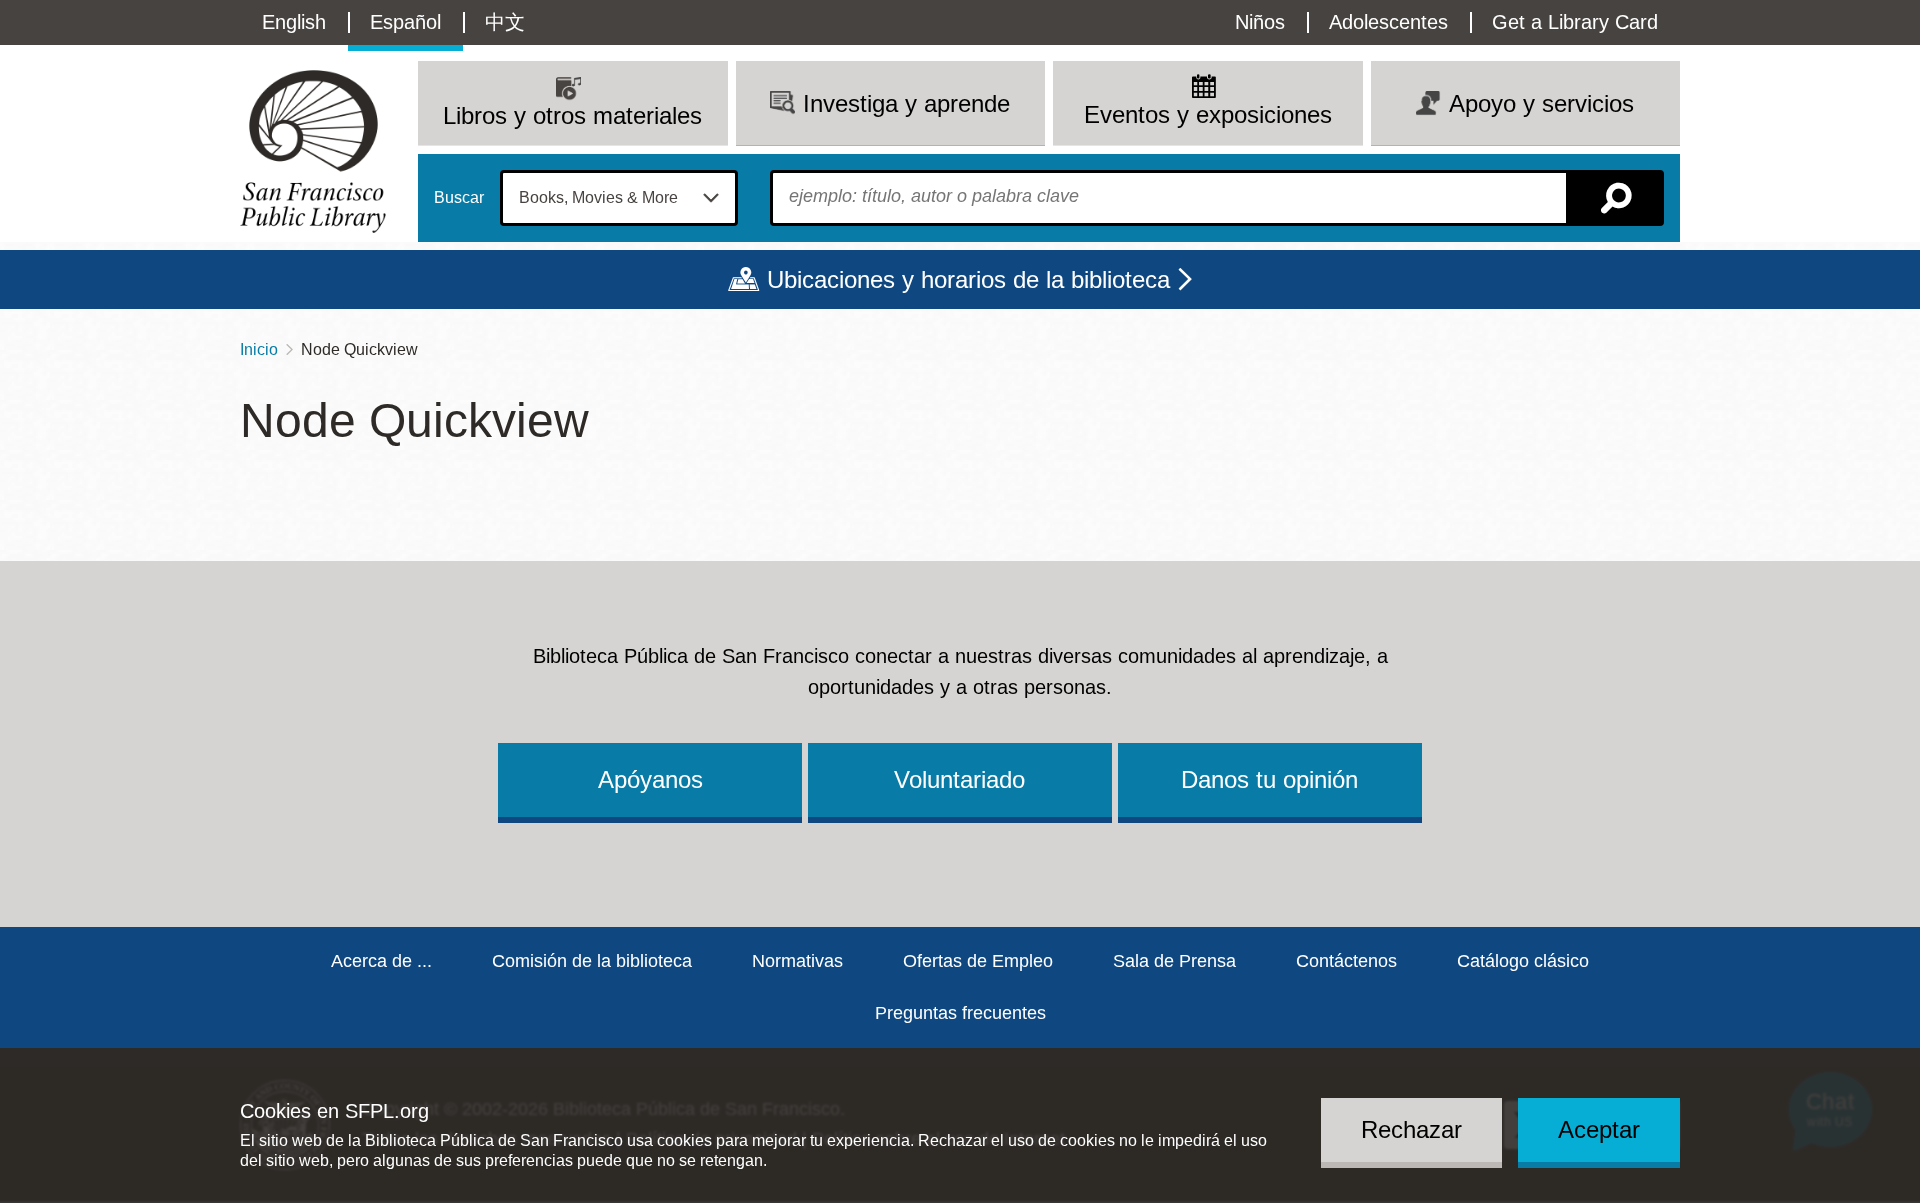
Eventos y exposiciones (1208, 114)
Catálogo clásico (1523, 961)
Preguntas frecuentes (960, 1013)
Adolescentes (1388, 22)
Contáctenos (1346, 961)
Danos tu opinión (1269, 779)
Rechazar (1411, 1129)
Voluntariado (959, 779)
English (294, 22)
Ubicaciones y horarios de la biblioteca (968, 279)
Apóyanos (650, 779)
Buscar (459, 198)
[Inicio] (313, 151)
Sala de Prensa (1174, 961)
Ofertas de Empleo (978, 961)
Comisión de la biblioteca (592, 961)
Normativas (797, 961)
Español (405, 22)
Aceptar (1599, 1129)
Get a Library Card (1575, 22)
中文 (505, 22)
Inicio (259, 349)
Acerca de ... (381, 961)
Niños (1260, 22)
